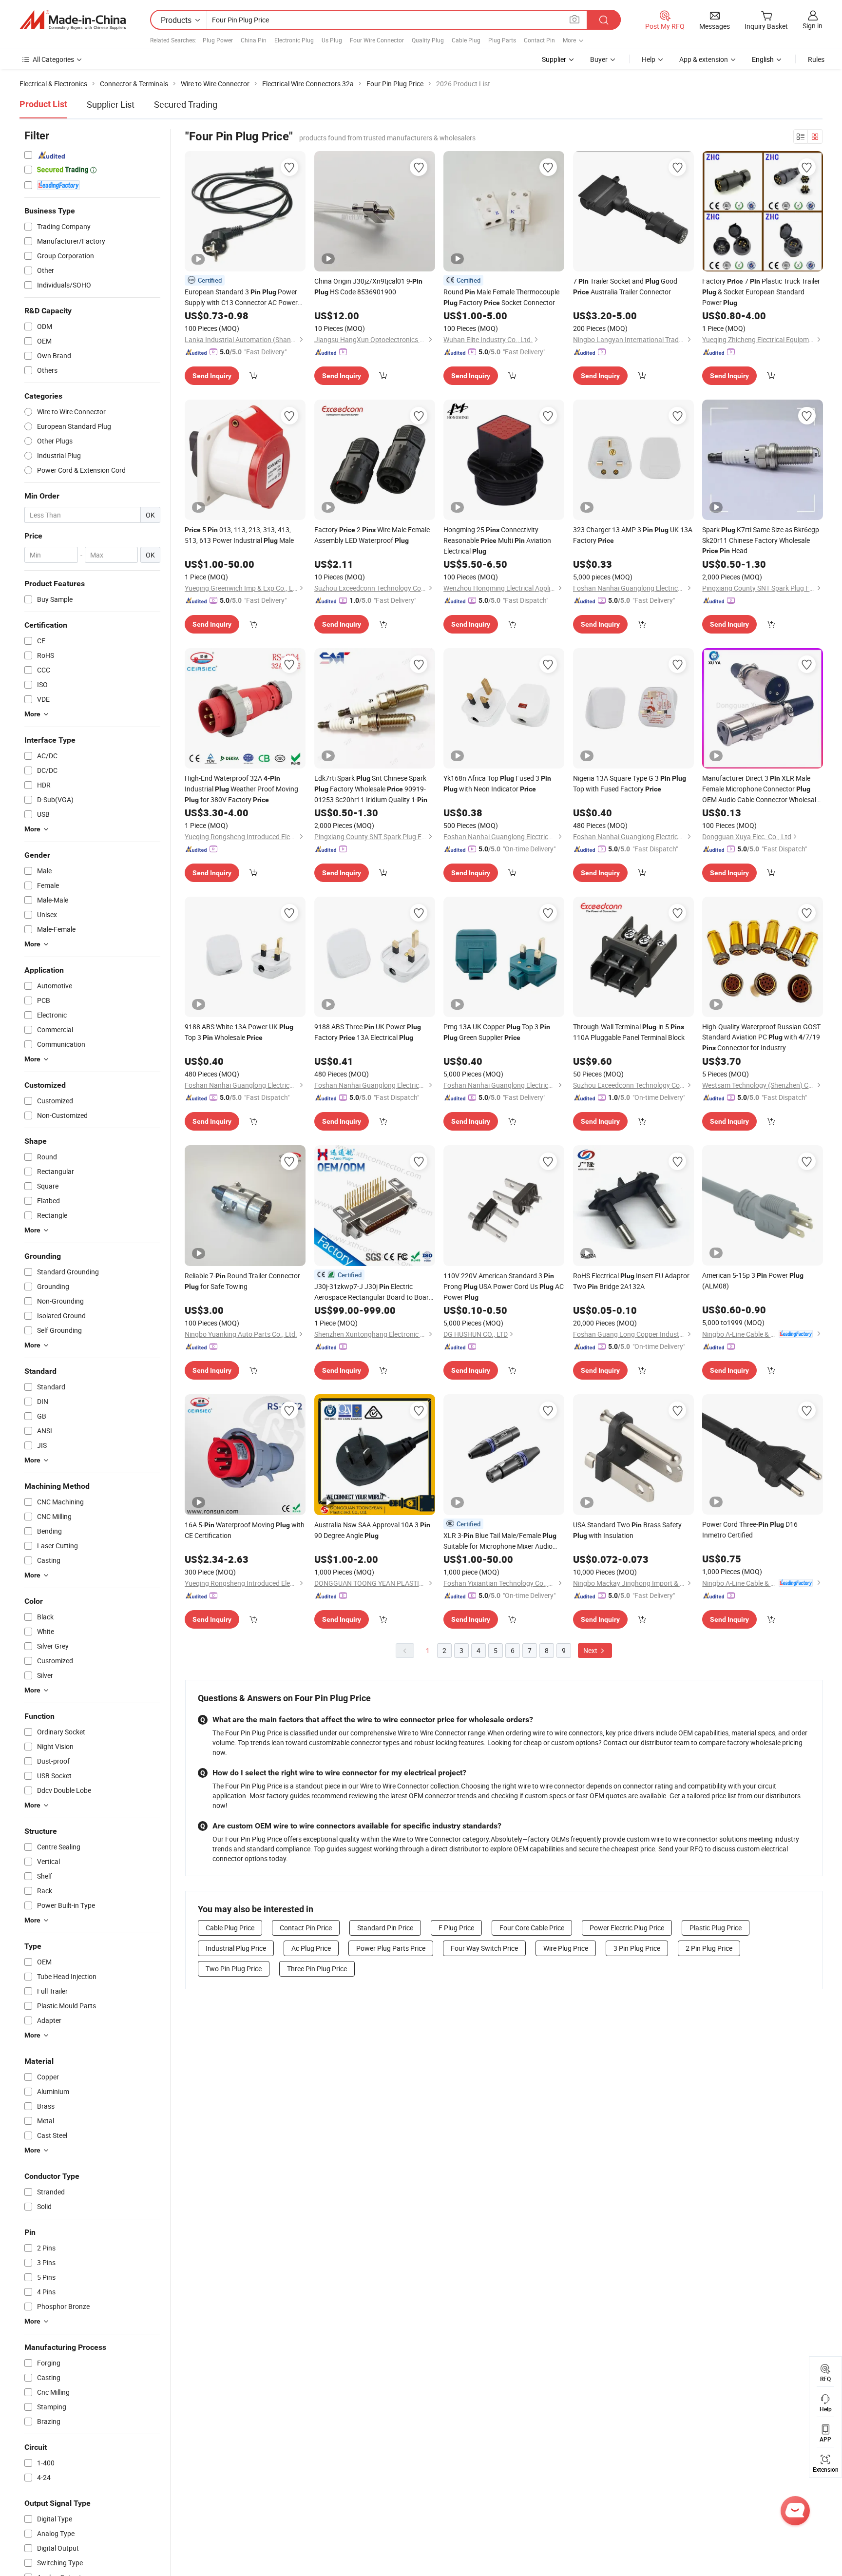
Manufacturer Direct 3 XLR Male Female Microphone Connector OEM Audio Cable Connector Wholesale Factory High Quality (761, 789)
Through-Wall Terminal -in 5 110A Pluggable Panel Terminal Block (629, 1032)
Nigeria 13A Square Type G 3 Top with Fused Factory (630, 783)
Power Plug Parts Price (391, 1948)
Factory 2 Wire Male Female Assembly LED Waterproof (372, 535)
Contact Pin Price (306, 1928)
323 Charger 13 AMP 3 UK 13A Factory (633, 535)
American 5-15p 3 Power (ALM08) (753, 1280)
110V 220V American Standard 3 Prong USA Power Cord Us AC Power (504, 1286)
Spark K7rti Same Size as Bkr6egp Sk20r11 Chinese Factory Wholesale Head (761, 540)
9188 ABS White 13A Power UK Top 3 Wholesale (239, 1032)
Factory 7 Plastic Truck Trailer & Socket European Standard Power (761, 292)
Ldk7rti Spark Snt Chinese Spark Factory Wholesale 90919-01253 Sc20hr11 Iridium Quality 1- (371, 789)
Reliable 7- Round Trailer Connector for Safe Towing (242, 1281)
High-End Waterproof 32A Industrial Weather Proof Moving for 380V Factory (241, 789)
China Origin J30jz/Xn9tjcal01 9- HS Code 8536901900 (368, 286)
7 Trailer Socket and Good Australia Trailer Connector (625, 286)
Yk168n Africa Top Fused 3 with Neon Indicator (497, 783)
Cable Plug (466, 40)
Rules (816, 59)
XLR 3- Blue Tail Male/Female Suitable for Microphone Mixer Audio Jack (500, 1541)
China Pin (254, 40)
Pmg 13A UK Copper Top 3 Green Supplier (497, 1032)
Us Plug (332, 40)
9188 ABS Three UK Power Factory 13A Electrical (368, 1032)
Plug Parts (502, 40)
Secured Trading (186, 104)
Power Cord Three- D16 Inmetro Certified (750, 1529)
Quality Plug (428, 40)
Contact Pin (539, 40)
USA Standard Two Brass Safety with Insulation (627, 1530)
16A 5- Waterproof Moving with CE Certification (245, 1530)
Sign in (813, 26)
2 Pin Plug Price (709, 1948)
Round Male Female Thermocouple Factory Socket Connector (501, 297)
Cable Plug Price (230, 1928)
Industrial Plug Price (236, 1948)
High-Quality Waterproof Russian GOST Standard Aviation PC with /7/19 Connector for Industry (761, 1037)
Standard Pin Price (385, 1928)
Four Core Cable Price (532, 1928)
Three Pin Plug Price (317, 1969)
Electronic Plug (294, 40)
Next (591, 1650)
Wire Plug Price (566, 1948)
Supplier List (111, 104)
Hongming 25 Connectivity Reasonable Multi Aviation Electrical (497, 540)
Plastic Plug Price (716, 1928)
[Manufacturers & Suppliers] (73, 20)
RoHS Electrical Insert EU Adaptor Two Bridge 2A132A (631, 1281)
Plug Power (218, 40)
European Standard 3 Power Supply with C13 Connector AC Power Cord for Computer (241, 297)
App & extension (704, 59)
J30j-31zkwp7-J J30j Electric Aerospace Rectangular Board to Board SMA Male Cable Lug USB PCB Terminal (373, 1292)
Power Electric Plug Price (627, 1928)
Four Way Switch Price (484, 1948)
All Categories (53, 59)
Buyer (599, 59)
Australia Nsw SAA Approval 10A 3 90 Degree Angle (372, 1530)
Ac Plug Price (311, 1948)
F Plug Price (456, 1928)
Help (649, 59)
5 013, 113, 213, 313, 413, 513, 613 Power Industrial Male (239, 535)
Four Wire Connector (377, 40)
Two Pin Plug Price (234, 1969)
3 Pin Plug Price (637, 1948)
